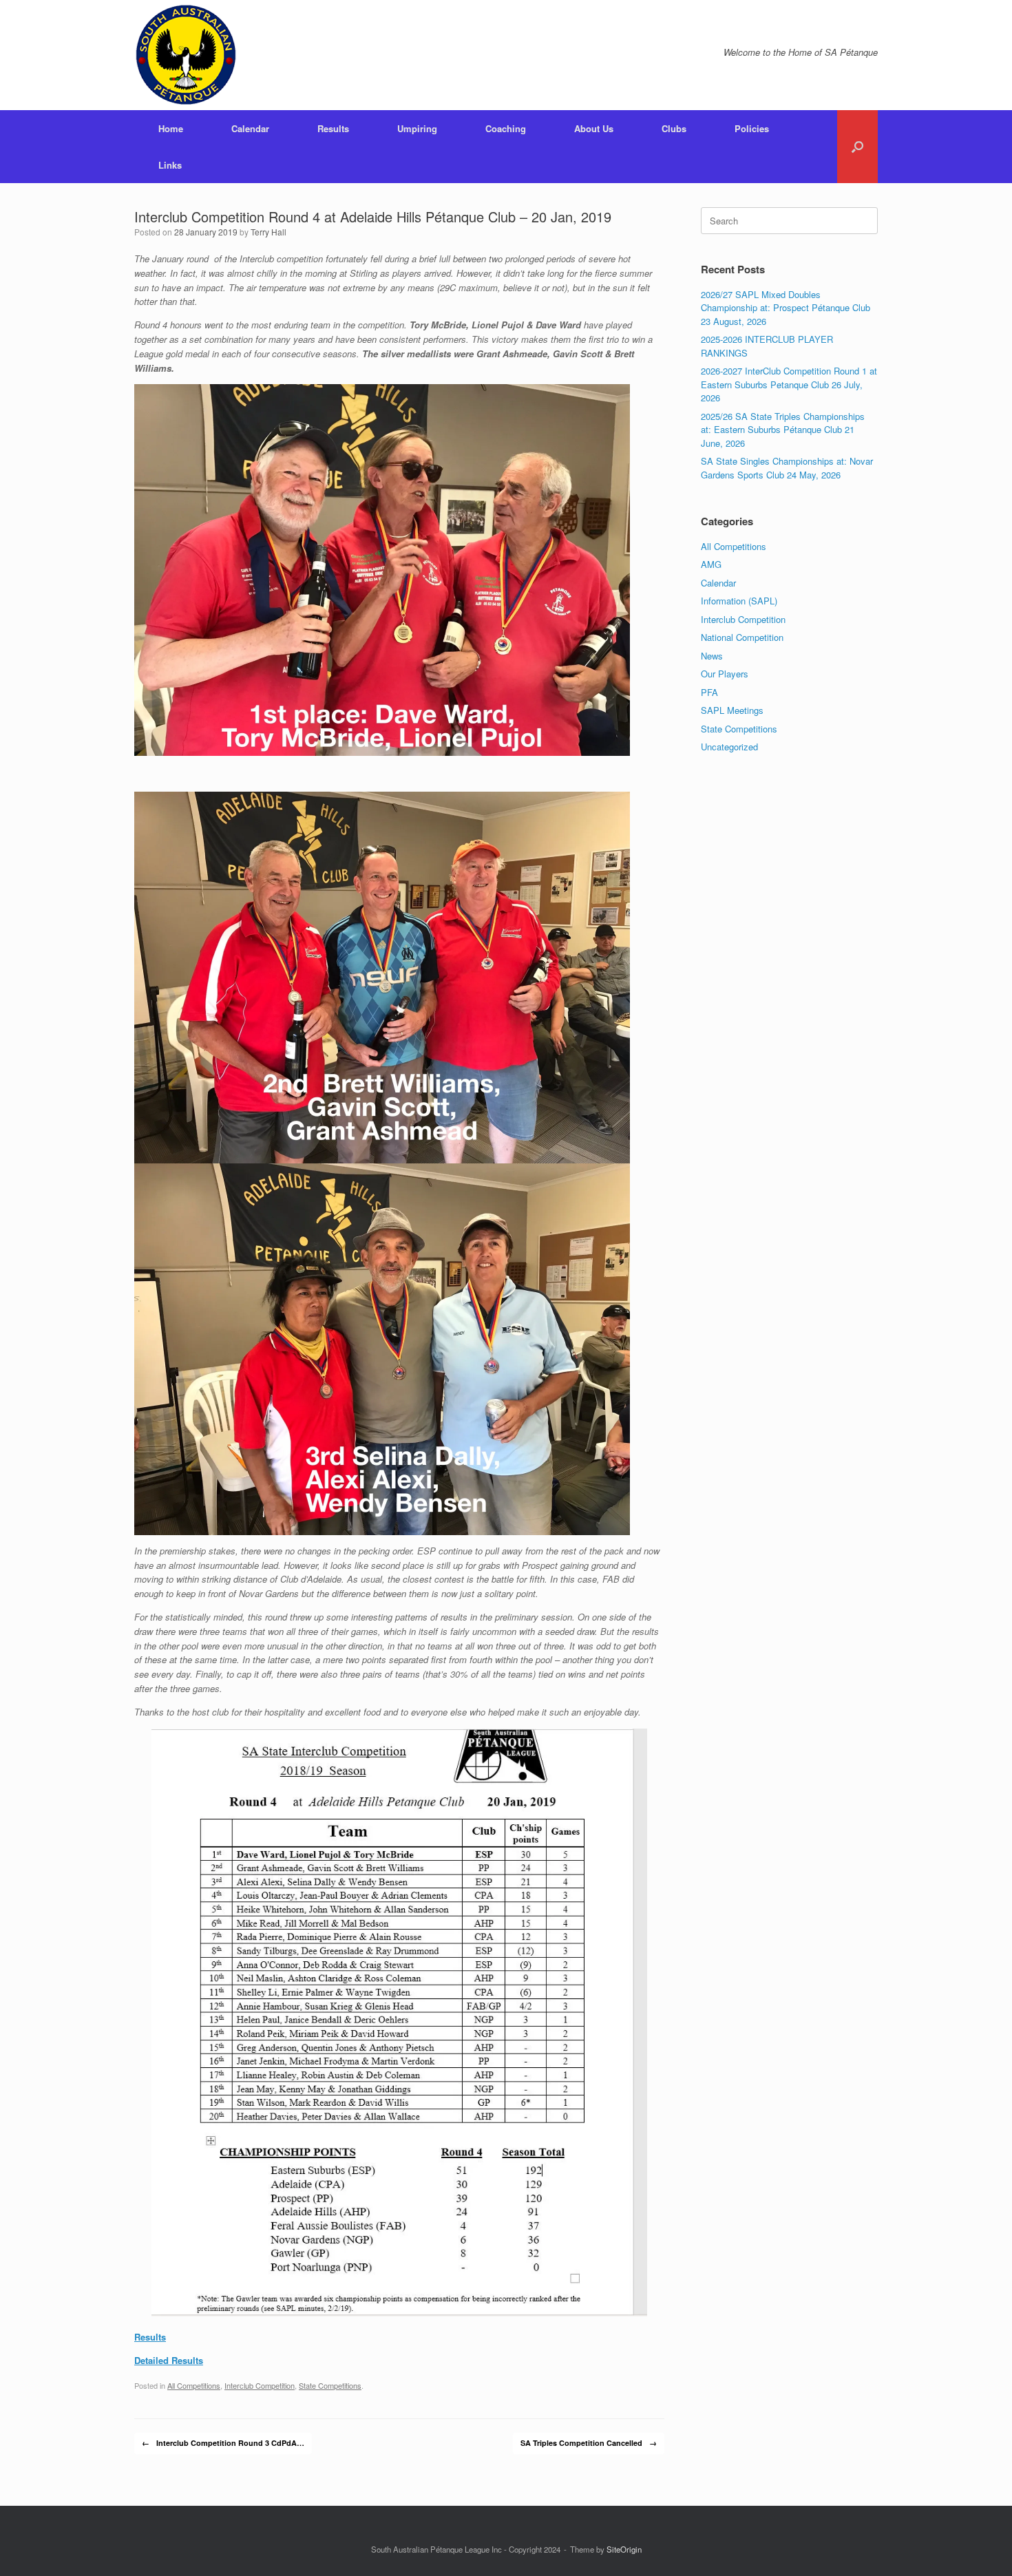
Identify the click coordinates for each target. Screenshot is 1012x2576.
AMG (711, 564)
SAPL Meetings (732, 710)
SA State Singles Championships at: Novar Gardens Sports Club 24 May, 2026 (787, 468)
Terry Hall (268, 232)
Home (171, 128)
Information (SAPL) (739, 601)
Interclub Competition (260, 2385)
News (712, 656)
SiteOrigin (624, 2549)
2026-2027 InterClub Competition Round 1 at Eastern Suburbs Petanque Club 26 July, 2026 (789, 384)
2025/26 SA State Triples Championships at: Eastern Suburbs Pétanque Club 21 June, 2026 (783, 430)
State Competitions (330, 2385)
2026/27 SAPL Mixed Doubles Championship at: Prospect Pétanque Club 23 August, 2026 (786, 308)
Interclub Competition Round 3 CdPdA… (223, 2443)
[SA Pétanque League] (186, 55)
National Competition (742, 637)
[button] (857, 147)
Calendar (250, 128)
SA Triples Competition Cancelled (589, 2443)
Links (170, 165)
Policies (752, 128)
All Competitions (194, 2385)
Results (333, 128)
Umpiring (417, 128)
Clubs (674, 128)
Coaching (506, 128)
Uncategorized (729, 747)
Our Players (725, 674)
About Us (594, 128)
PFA (709, 692)
